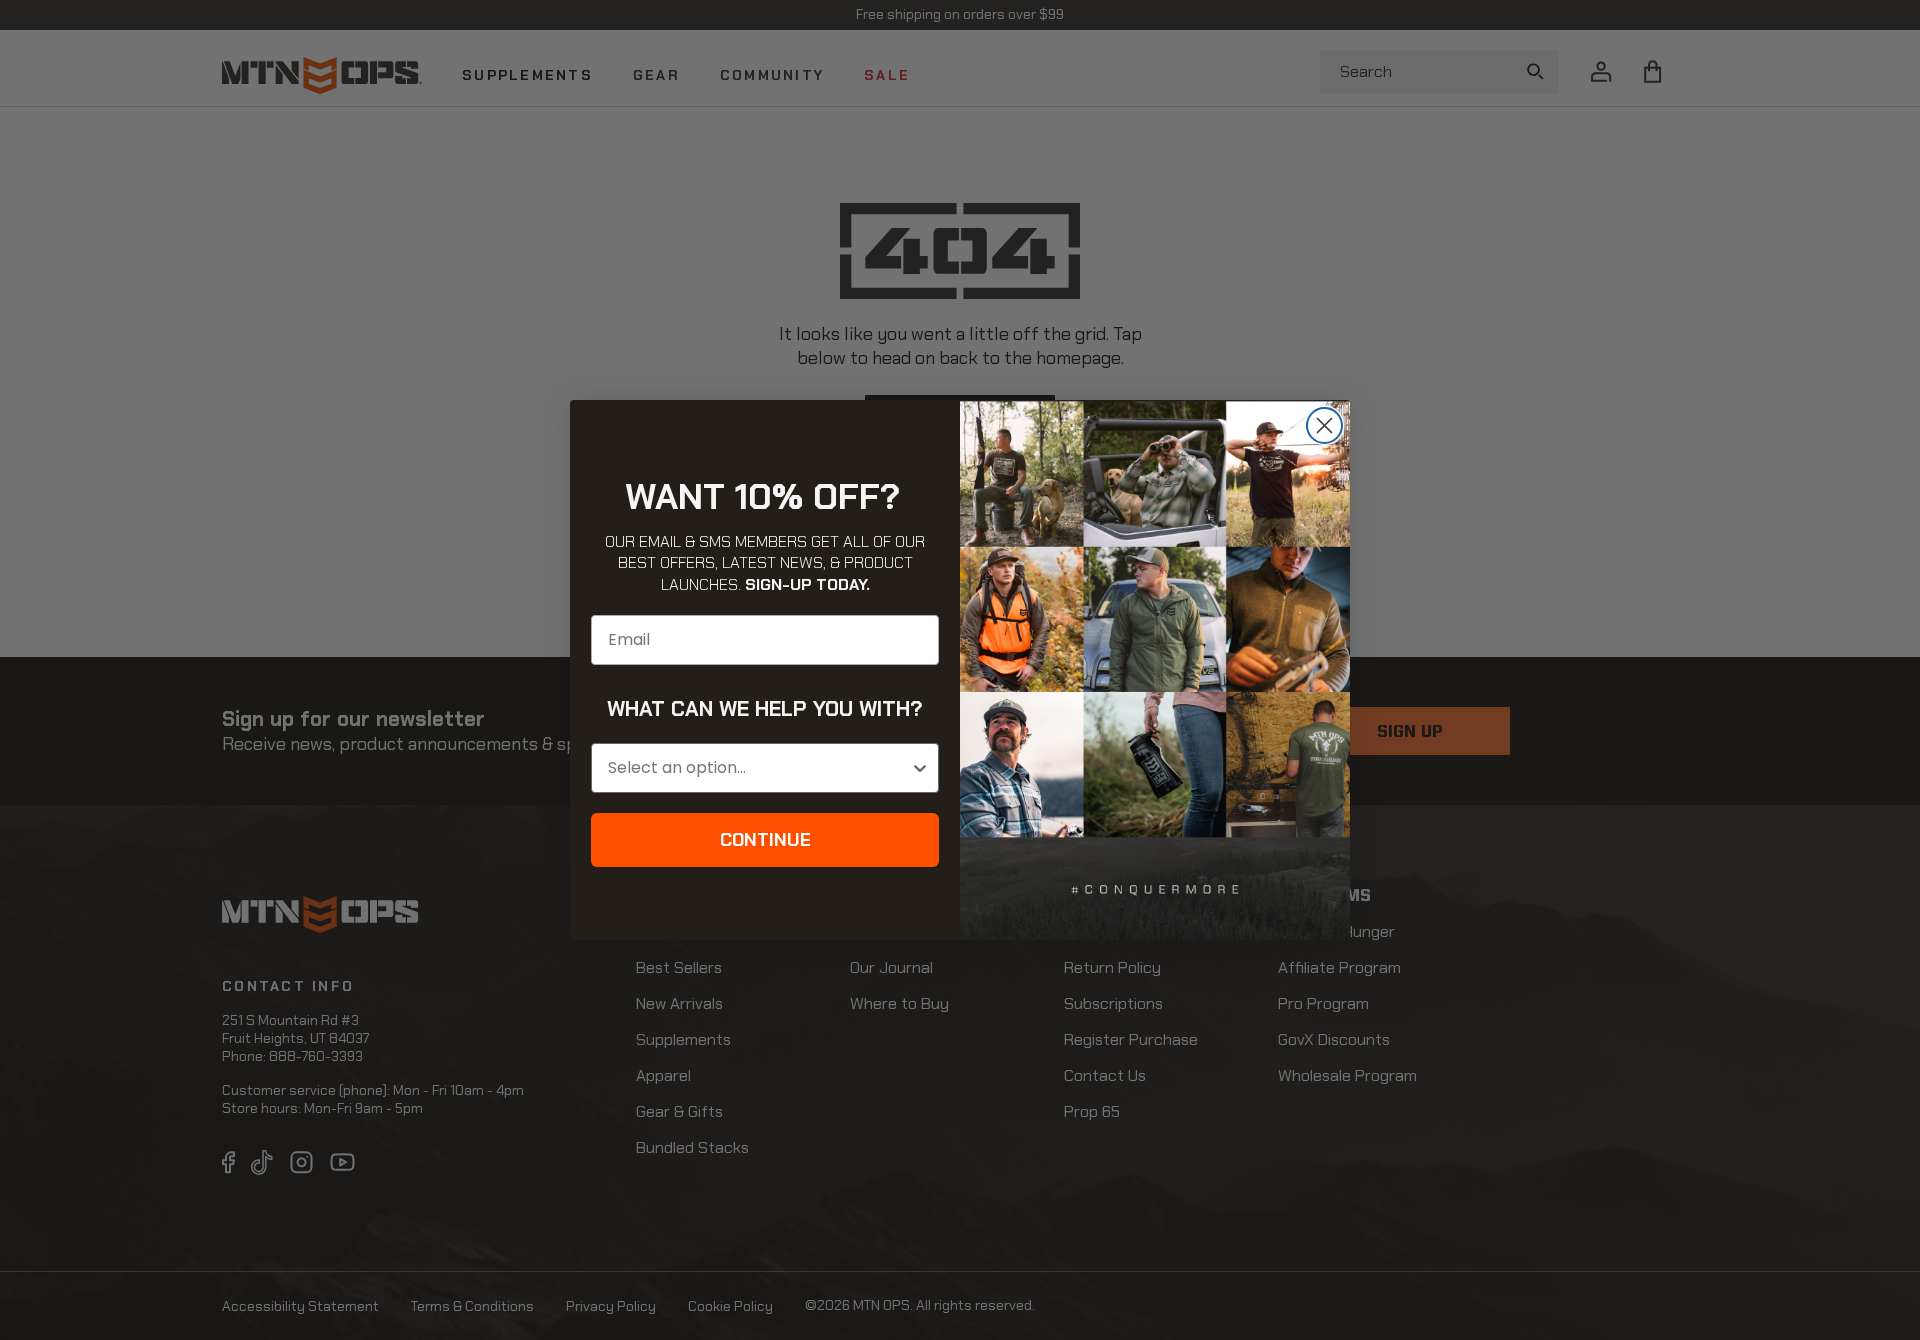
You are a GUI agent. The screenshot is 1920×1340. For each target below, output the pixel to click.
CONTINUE (765, 840)
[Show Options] (920, 768)
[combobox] (759, 768)
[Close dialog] (1324, 425)
